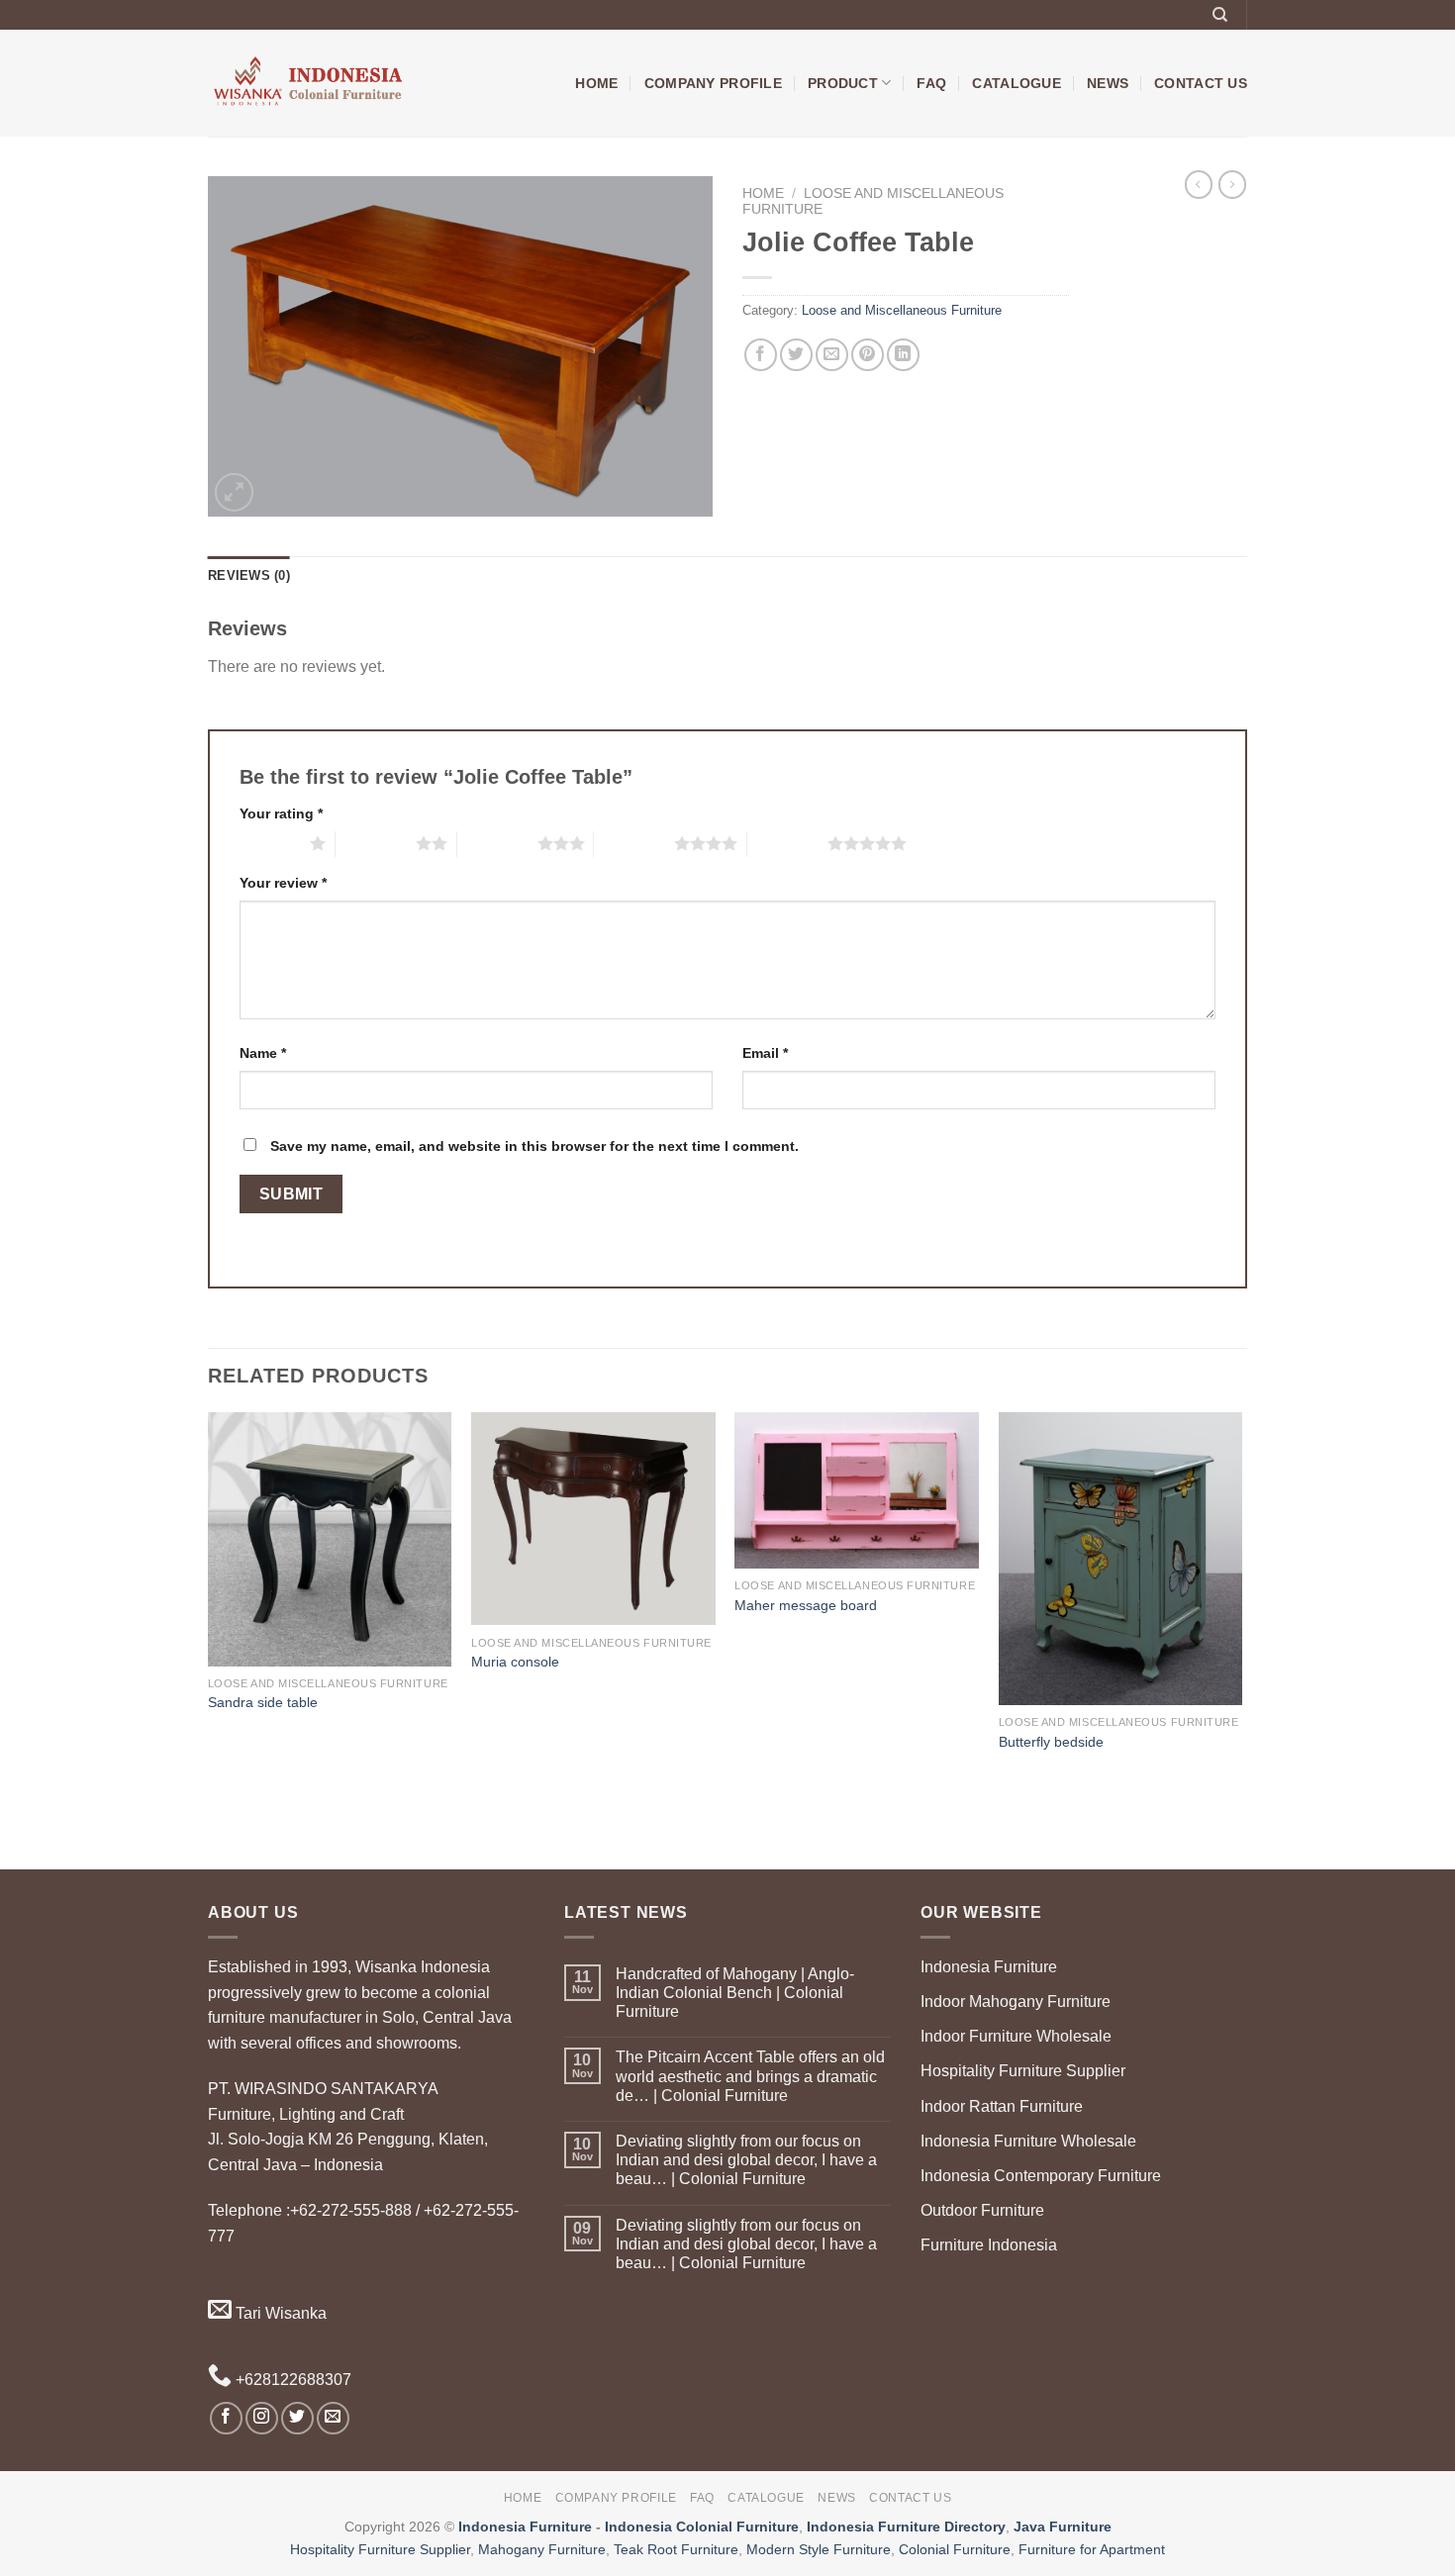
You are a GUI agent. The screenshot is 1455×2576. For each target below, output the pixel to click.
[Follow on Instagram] (262, 2418)
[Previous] (209, 1639)
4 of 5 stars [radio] (634, 843)
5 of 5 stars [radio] (787, 843)
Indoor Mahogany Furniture (1016, 2002)
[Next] (1241, 1639)
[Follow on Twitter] (297, 2418)
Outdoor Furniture (982, 2210)
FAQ (931, 83)
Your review (283, 883)
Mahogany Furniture (542, 2549)
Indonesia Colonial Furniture (702, 2527)
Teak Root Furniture (676, 2549)
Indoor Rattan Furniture (1002, 2106)
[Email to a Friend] (832, 355)
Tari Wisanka (279, 2313)
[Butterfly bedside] (1121, 1559)
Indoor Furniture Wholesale (1016, 2036)
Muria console (515, 1662)
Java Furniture (1063, 2527)
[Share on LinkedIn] (903, 355)
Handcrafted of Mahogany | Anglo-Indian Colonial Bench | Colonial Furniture (735, 1993)
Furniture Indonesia (989, 2245)
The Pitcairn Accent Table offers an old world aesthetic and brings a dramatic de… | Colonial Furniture (750, 2076)
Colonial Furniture (955, 2549)
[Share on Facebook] (761, 355)
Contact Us (1201, 83)
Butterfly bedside (1051, 1742)
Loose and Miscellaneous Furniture (902, 310)
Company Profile (713, 83)
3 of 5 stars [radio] (497, 843)
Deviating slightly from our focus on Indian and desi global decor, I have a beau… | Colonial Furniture (746, 2160)
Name (263, 1053)
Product (843, 83)
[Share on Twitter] (796, 355)
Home (596, 83)
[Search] (1220, 15)
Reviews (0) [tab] (249, 575)
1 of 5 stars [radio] (270, 843)
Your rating (281, 813)
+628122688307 (291, 2380)
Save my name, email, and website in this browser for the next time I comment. (534, 1146)
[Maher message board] (857, 1490)
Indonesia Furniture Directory (906, 2527)
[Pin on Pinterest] (868, 355)
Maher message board (806, 1605)
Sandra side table (263, 1702)
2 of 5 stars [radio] (376, 843)
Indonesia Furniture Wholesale (1028, 2141)
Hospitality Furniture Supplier (1023, 2071)
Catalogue (1017, 83)
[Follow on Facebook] (226, 2418)
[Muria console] (593, 1519)
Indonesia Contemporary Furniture (1041, 2176)
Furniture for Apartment (1092, 2549)
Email (765, 1053)
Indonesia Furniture (989, 1967)
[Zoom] (234, 492)
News (1108, 83)
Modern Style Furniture (819, 2549)
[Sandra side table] (330, 1539)
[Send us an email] (333, 2418)
